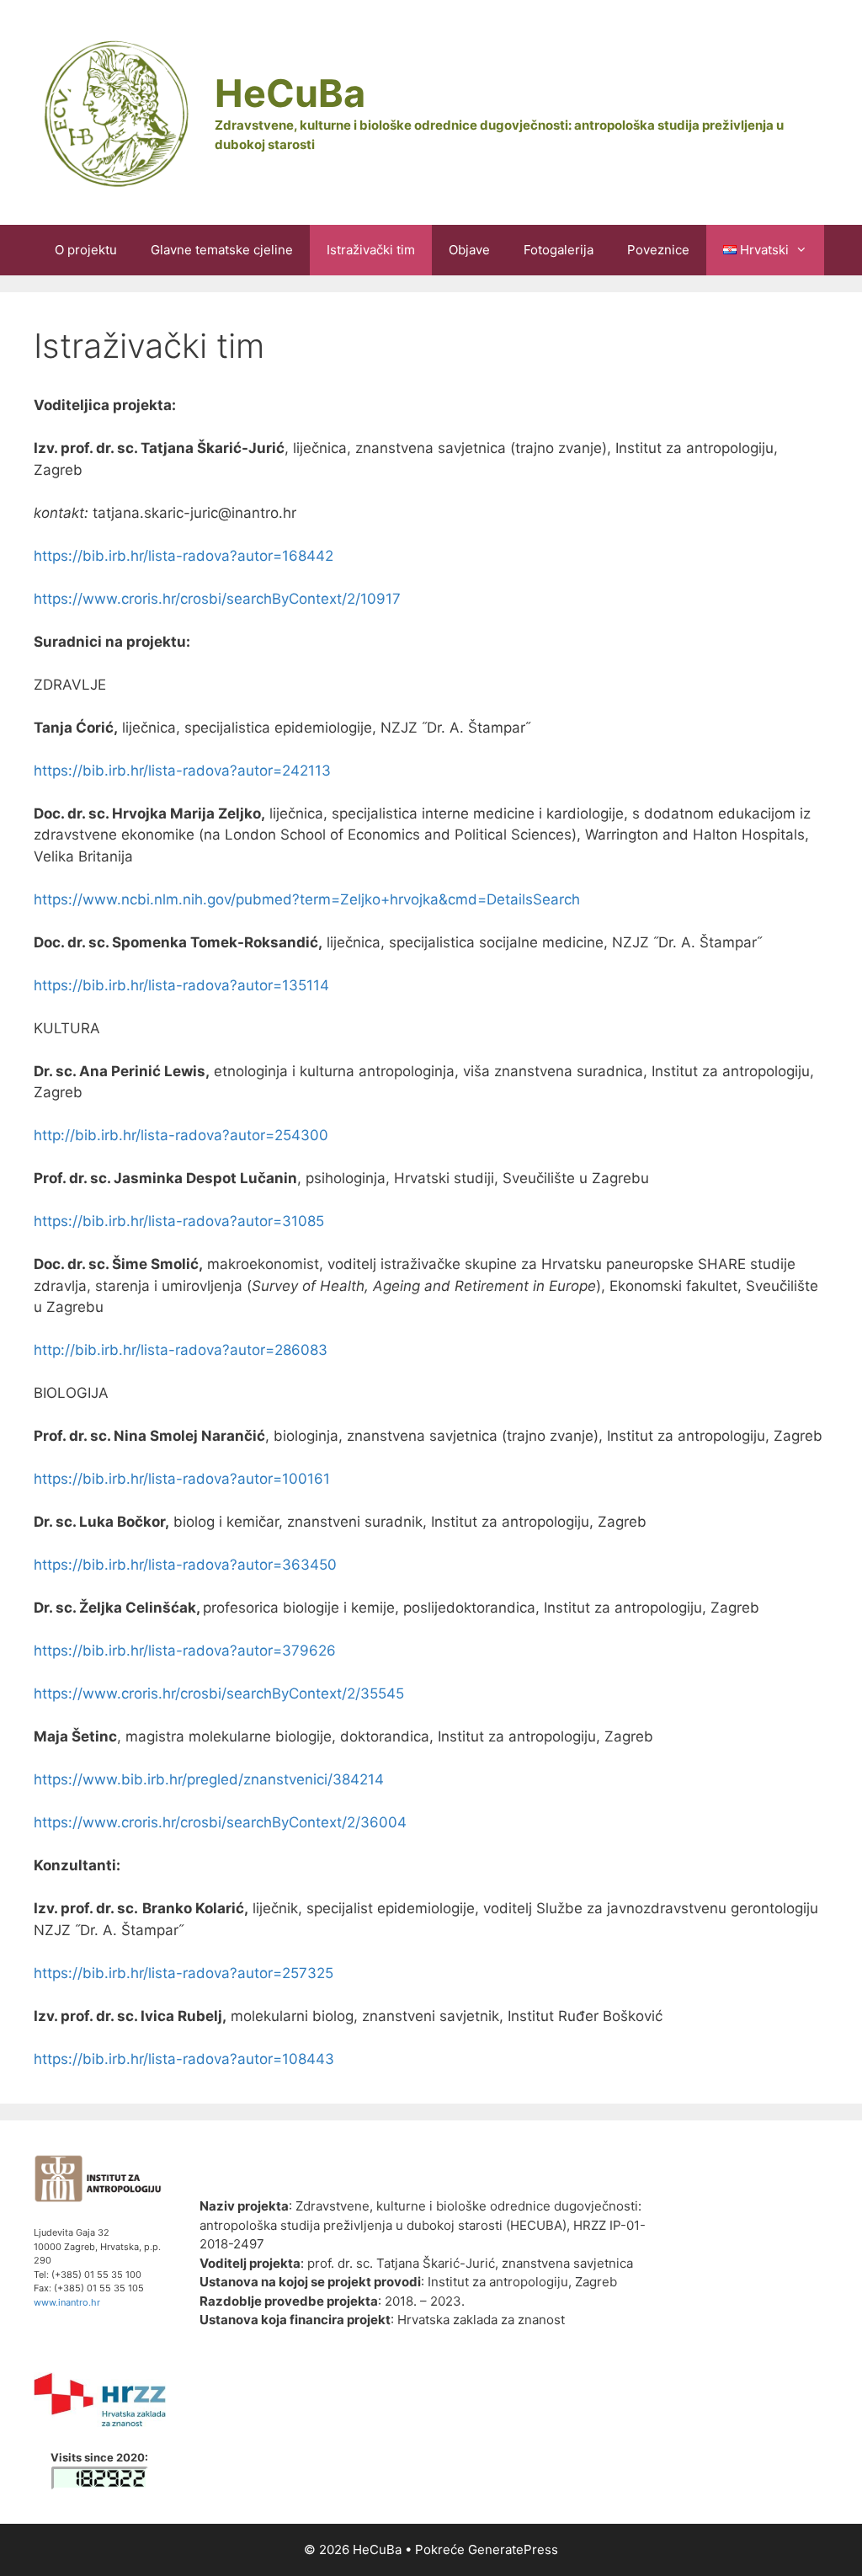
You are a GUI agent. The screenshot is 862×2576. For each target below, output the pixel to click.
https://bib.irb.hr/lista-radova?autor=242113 (182, 771)
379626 (309, 1651)
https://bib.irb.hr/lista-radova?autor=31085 (179, 1221)
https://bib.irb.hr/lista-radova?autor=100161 (182, 1479)
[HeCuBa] (114, 111)
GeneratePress (513, 2549)
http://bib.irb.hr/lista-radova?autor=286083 (181, 1350)
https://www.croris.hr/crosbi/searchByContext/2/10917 (217, 599)
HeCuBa (290, 93)
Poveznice (658, 250)
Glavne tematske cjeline (222, 250)
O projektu (86, 250)
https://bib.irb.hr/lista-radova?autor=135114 (181, 985)
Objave (469, 250)
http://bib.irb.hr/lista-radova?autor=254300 (181, 1135)
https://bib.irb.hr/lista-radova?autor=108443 (184, 2059)
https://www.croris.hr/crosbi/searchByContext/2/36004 (220, 1822)
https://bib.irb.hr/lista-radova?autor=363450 (185, 1565)
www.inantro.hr (67, 2302)
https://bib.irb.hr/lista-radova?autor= (158, 1651)
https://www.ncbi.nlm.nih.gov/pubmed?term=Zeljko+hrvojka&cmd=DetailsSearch (307, 899)
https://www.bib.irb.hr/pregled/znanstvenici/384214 (209, 1779)
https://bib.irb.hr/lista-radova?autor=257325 (184, 1973)
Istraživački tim (371, 250)
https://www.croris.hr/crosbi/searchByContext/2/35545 (219, 1693)
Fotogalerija (559, 250)
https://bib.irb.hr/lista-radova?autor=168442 (184, 556)
